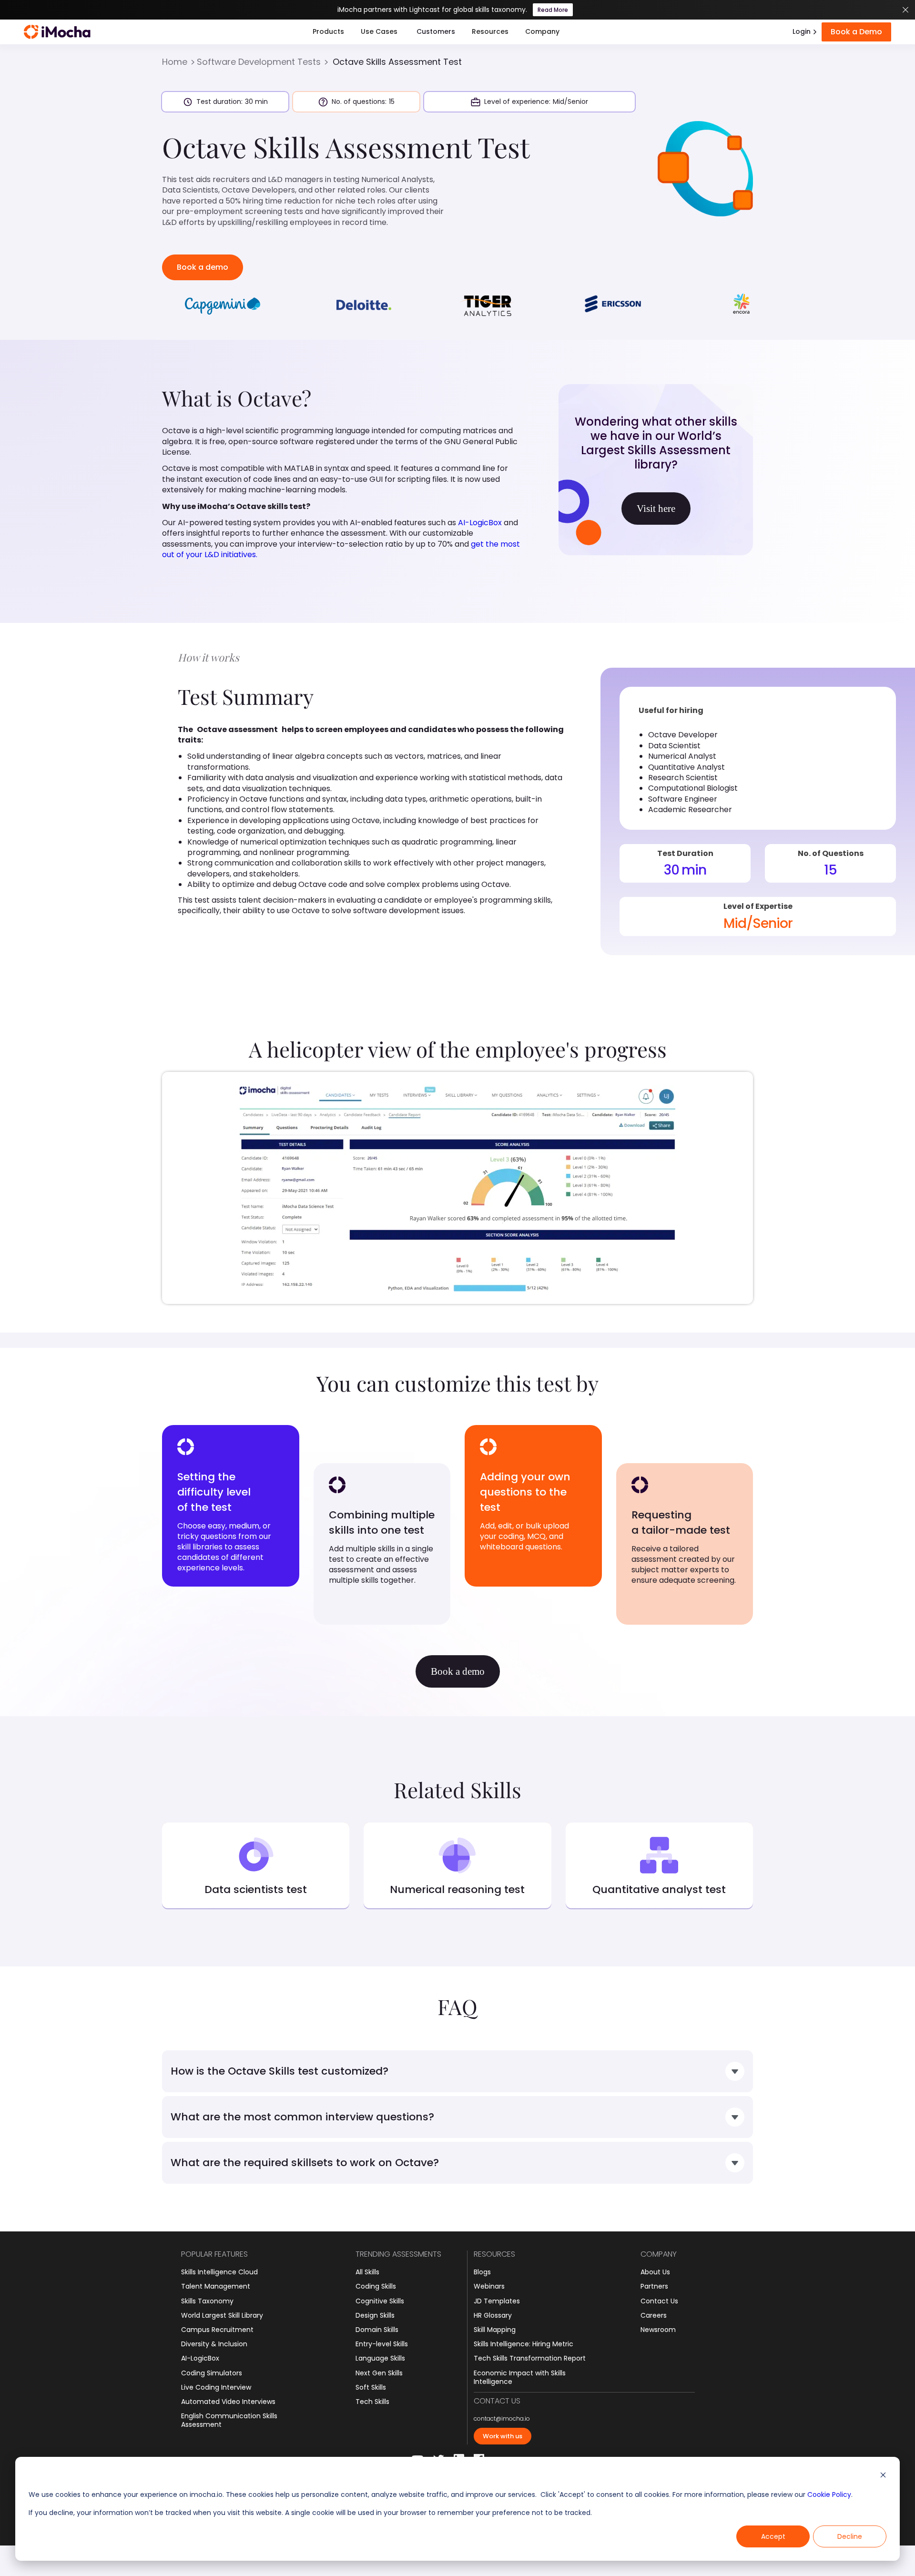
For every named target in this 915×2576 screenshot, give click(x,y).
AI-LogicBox (480, 523)
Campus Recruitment (217, 2330)
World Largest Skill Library (222, 2315)
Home (175, 62)
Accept (773, 2536)
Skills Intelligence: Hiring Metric (524, 2344)
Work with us (503, 2436)
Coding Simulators (212, 2373)
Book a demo (203, 267)
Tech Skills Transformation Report (530, 2358)
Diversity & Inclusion (214, 2344)
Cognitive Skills (380, 2301)
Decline (850, 2536)
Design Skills (375, 2315)
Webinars (489, 2286)
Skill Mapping (495, 2330)
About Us (655, 2272)
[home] (57, 32)
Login (802, 31)
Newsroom (658, 2330)
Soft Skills (371, 2387)
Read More (553, 10)
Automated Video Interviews (228, 2402)
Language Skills (380, 2358)
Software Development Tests (259, 62)
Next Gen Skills (379, 2373)
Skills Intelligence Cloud (219, 2272)
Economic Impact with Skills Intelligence (520, 2377)
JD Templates (497, 2301)
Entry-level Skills (382, 2344)
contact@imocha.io (502, 2419)
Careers (654, 2315)
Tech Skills (372, 2402)
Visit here (656, 509)
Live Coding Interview (216, 2387)
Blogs (482, 2272)
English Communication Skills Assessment (229, 2420)
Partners (654, 2286)
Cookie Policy (829, 2495)
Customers (436, 31)
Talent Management (216, 2286)
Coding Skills (376, 2286)
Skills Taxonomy (207, 2301)
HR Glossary (493, 2315)
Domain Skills (377, 2330)
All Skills (367, 2272)
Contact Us (659, 2301)
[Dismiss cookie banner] (883, 2476)
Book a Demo (856, 32)
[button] (328, 32)
